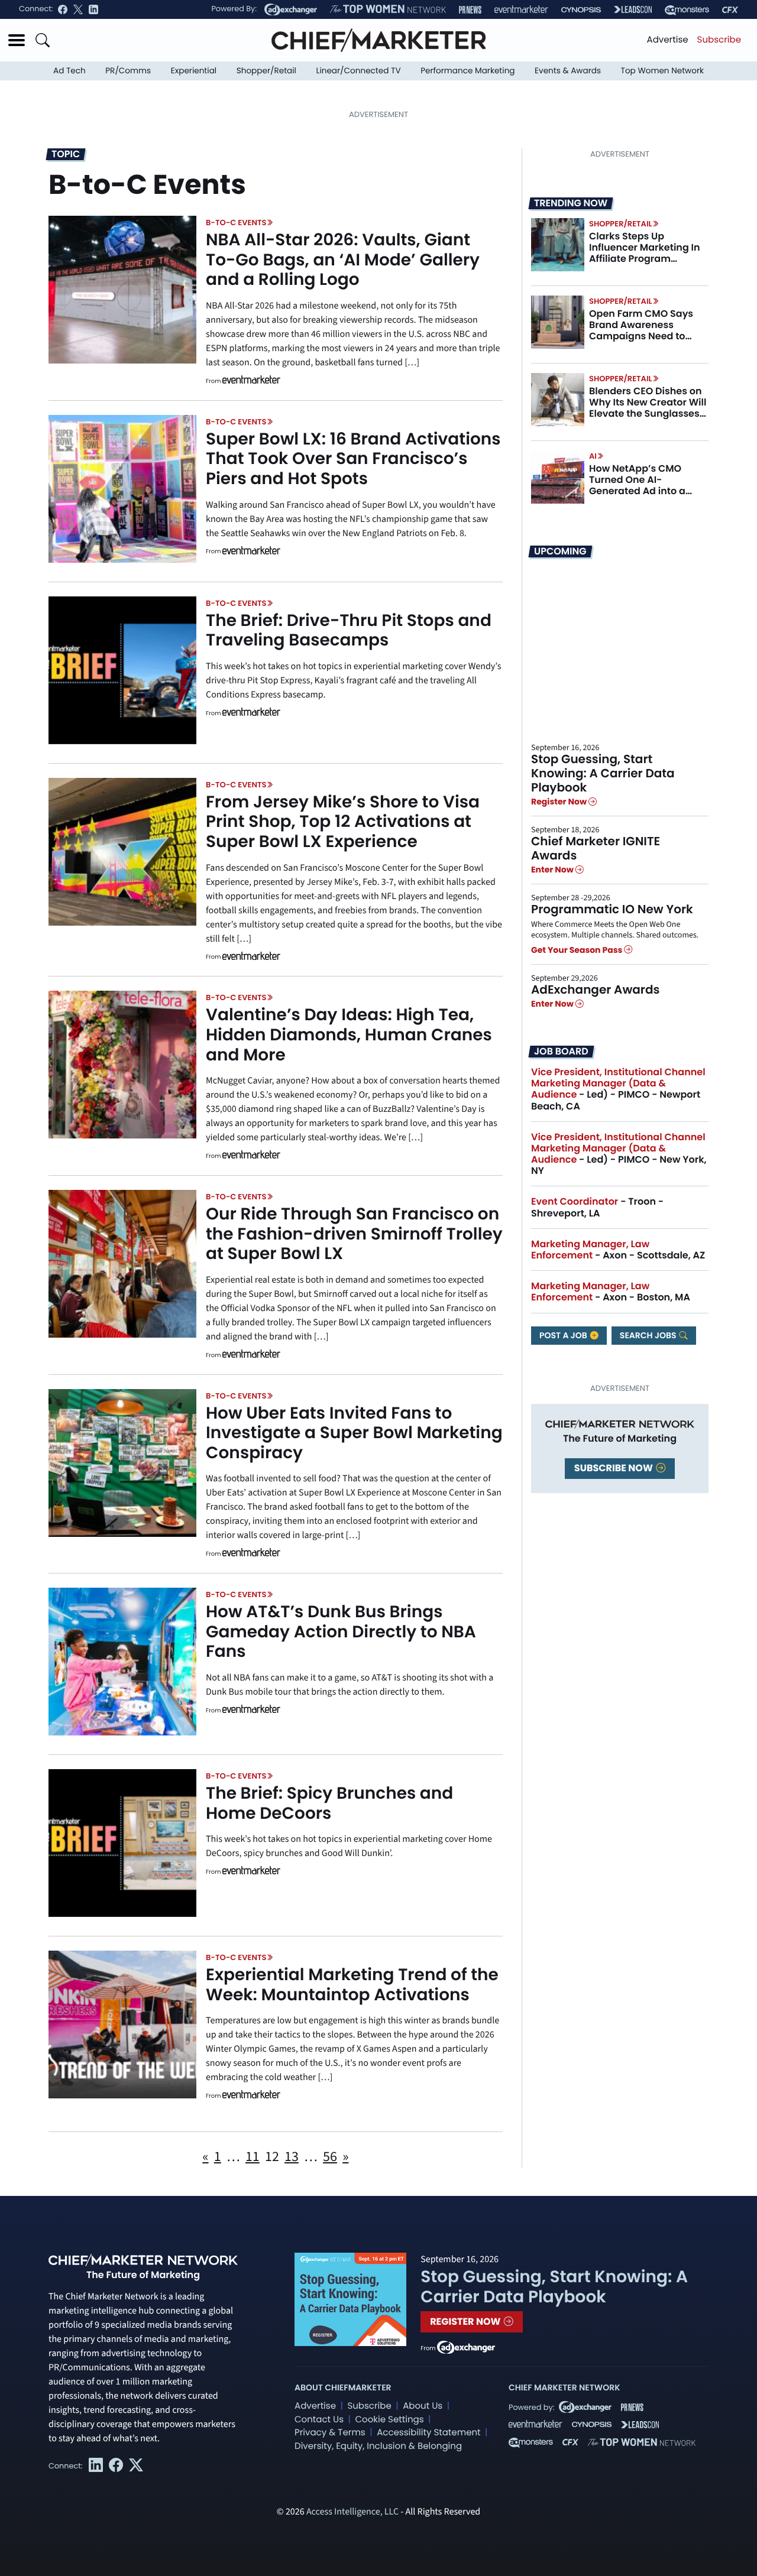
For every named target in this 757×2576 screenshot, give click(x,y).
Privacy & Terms (330, 2433)
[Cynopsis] (581, 10)
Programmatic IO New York (612, 909)
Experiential (194, 71)
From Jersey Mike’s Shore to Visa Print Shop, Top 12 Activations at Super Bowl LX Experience (343, 822)
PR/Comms (128, 71)
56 (330, 2157)
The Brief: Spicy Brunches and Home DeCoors (329, 1803)
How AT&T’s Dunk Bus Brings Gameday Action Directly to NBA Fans (341, 1631)
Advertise (668, 40)
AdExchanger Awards (595, 989)
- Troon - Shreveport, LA (597, 1207)
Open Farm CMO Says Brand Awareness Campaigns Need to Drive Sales (641, 331)
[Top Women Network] (388, 9)
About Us (423, 2406)
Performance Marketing (468, 71)
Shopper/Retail (266, 71)
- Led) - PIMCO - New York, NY (619, 1154)
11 (253, 2157)
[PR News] (470, 10)
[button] (17, 40)
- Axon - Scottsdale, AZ (618, 1250)
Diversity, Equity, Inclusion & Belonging (378, 2446)
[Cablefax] (730, 10)
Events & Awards (568, 71)
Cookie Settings (390, 2420)
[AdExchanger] (291, 9)
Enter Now (553, 870)
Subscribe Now (614, 1468)
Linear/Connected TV (359, 71)
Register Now (560, 802)
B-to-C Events (236, 223)
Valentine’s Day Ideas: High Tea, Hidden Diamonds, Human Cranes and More (349, 1034)
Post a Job (564, 1335)
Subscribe (719, 40)
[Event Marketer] (521, 10)
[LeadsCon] (633, 9)
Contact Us (319, 2420)
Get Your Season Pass (578, 950)
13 (292, 2157)
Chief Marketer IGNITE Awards (596, 848)
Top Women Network (662, 71)
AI (593, 456)
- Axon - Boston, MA (611, 1292)
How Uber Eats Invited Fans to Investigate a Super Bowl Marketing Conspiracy (354, 1433)
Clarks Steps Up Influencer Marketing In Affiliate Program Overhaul (645, 253)
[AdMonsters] (687, 10)
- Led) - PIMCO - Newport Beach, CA (618, 1089)
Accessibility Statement (428, 2433)
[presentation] (122, 290)
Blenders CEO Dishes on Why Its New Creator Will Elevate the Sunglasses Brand (648, 408)
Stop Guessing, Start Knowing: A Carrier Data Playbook (603, 773)
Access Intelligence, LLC (352, 2512)
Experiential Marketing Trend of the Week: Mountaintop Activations (352, 1985)
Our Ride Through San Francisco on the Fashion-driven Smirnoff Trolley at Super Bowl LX (354, 1234)
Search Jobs (649, 1335)
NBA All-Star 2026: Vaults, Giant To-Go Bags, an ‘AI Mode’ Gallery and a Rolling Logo (343, 259)
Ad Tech (69, 71)
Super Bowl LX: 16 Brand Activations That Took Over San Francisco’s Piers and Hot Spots (353, 459)
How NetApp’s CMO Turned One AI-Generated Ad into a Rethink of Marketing (639, 486)
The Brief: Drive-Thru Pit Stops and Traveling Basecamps (349, 630)
